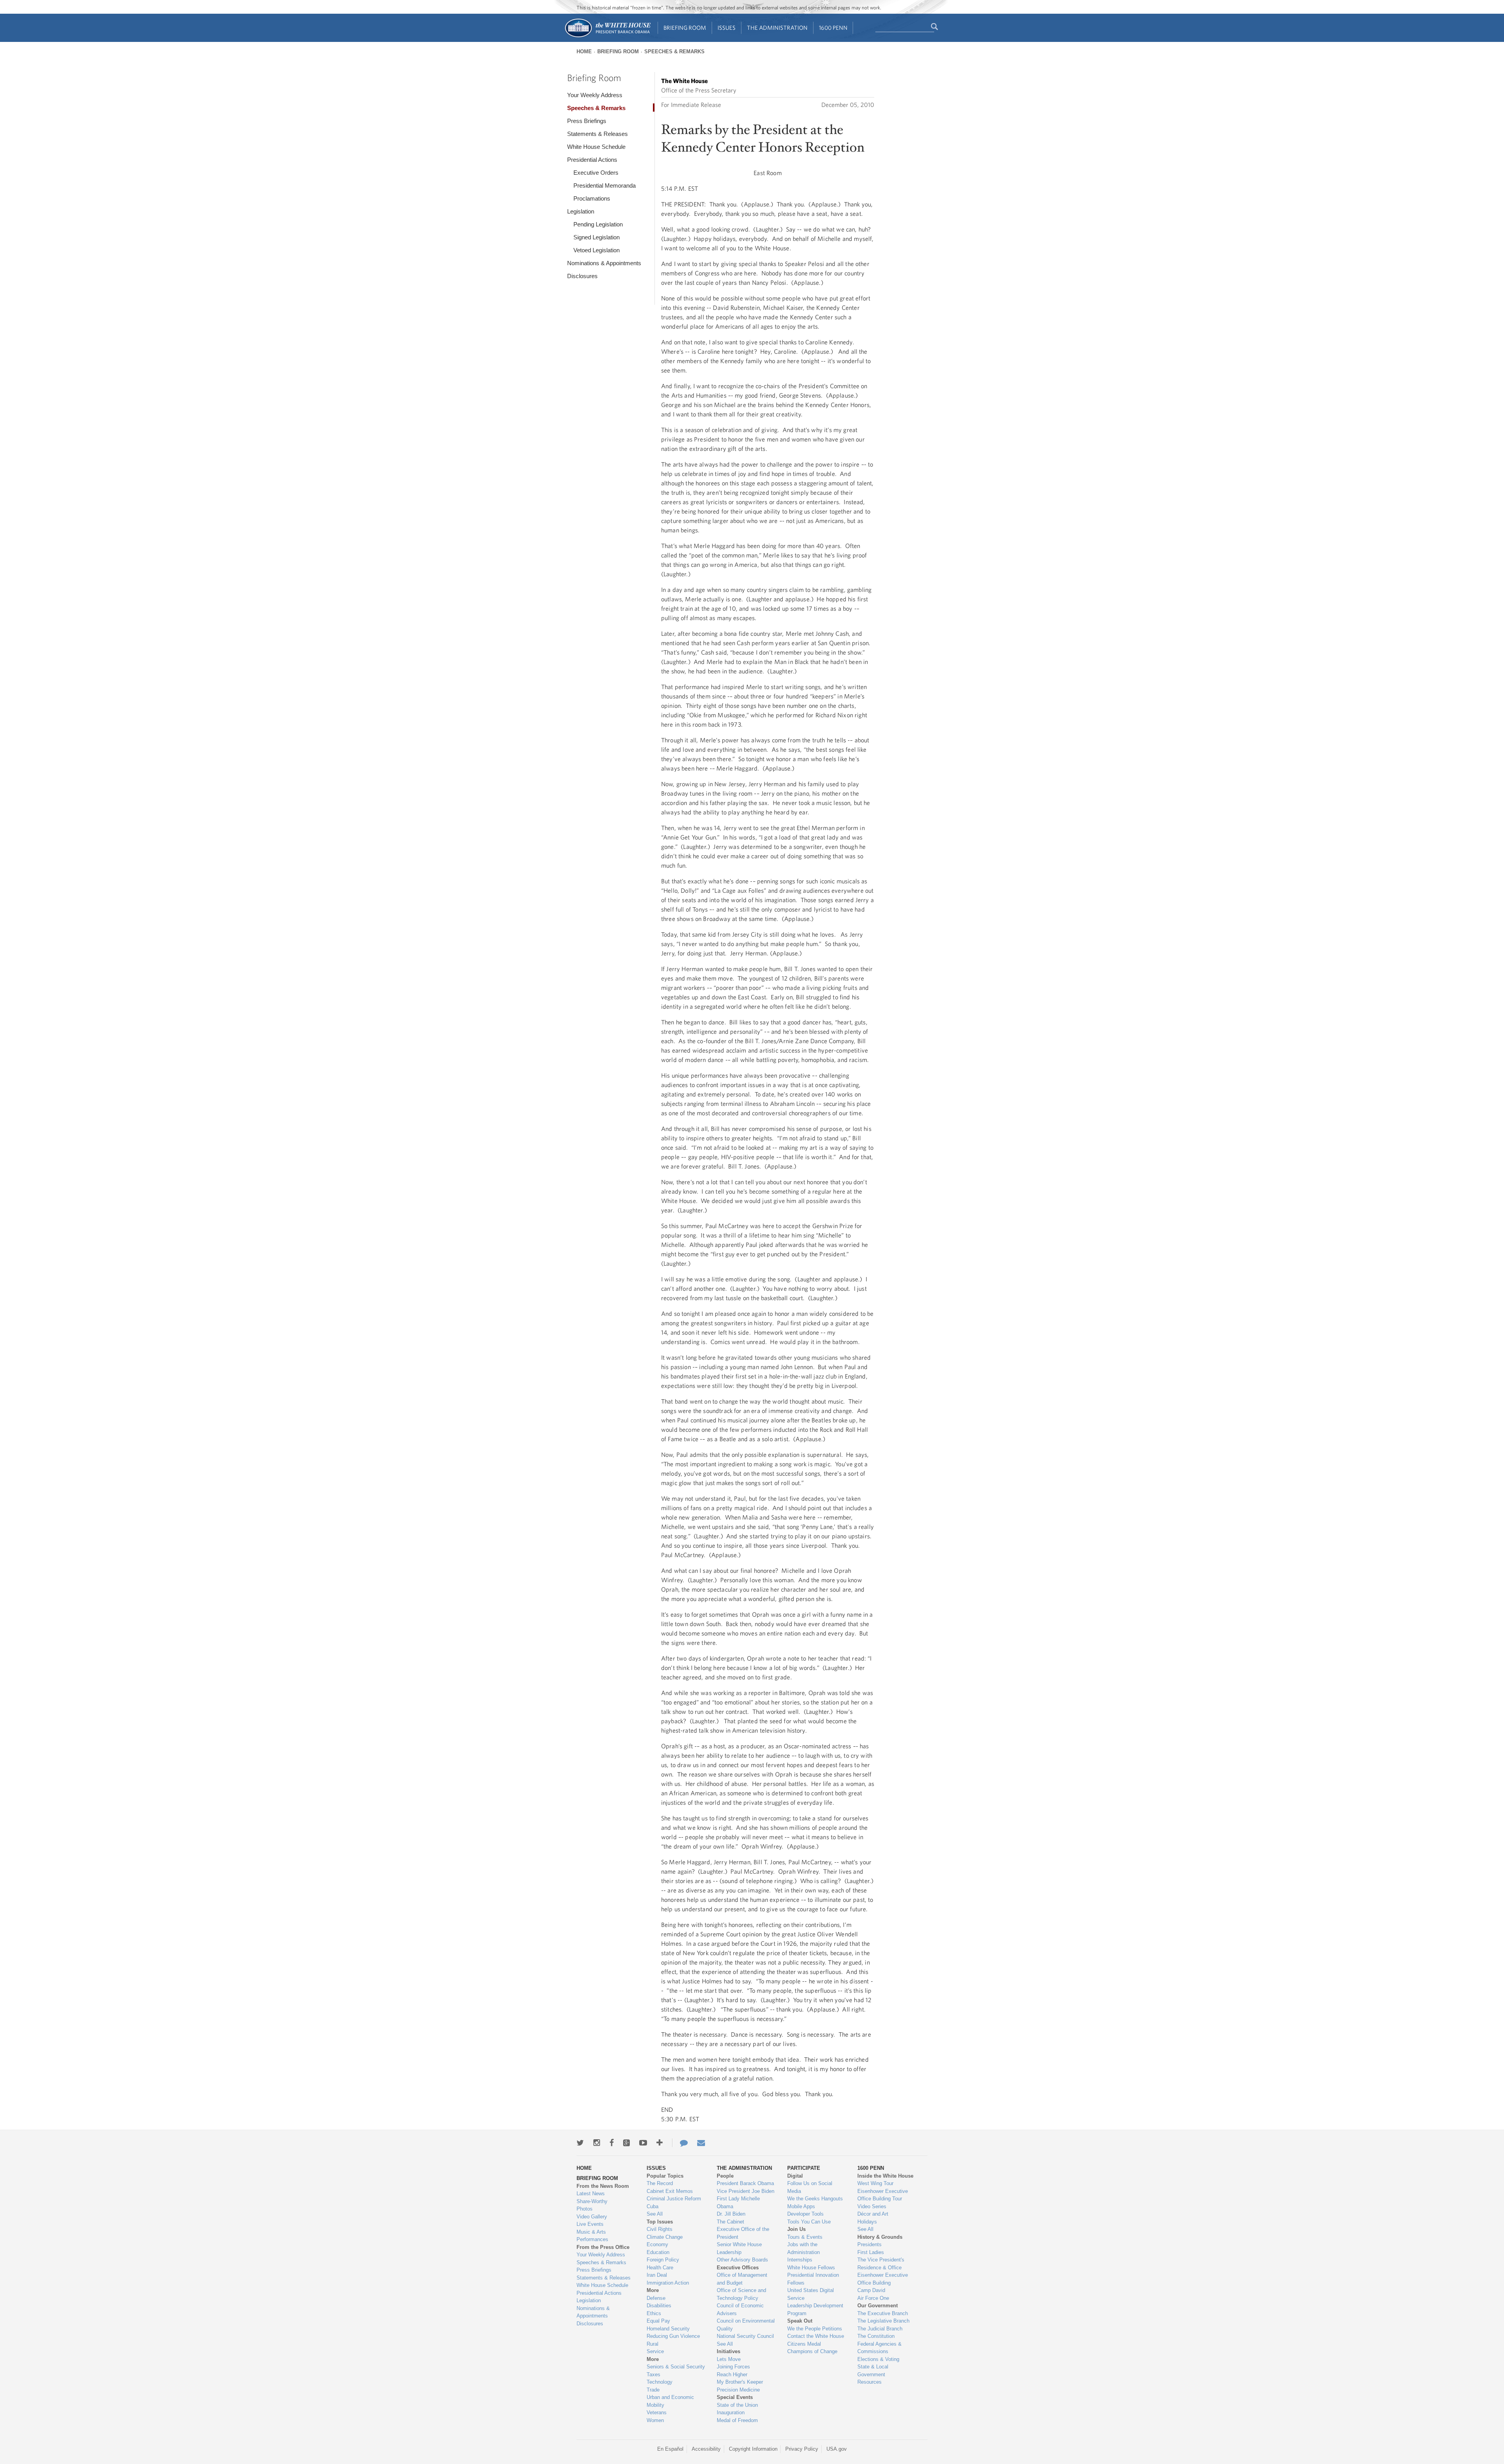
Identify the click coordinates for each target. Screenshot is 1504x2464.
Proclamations (592, 198)
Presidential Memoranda (605, 185)
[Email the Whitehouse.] (701, 2143)
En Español (670, 2449)
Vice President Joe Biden (746, 2191)
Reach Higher (732, 2374)
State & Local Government (873, 2371)
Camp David (871, 2290)
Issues (727, 28)
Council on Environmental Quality (746, 2325)
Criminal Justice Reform (674, 2199)
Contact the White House (816, 2336)
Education (658, 2252)
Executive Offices (738, 2268)
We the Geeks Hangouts (815, 2199)
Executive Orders (596, 173)
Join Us (796, 2229)
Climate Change (665, 2237)
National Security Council (745, 2336)
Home (584, 52)
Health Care (660, 2268)
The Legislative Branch (883, 2321)
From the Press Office (603, 2247)
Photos (585, 2209)
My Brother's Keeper (740, 2382)
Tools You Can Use (809, 2222)
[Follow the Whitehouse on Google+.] (626, 2143)
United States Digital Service (811, 2294)
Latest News (591, 2194)
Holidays (867, 2222)
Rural (653, 2344)
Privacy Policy (802, 2449)
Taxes (653, 2374)
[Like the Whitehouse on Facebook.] (612, 2143)
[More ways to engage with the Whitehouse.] (660, 2143)
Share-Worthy (592, 2201)
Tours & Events (805, 2237)
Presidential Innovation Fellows (813, 2279)
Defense (656, 2298)
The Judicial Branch (880, 2329)
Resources (869, 2382)
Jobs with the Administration (804, 2248)
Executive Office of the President (743, 2233)
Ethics (654, 2313)
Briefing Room (685, 28)
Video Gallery (592, 2217)
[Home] (607, 37)
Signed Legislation (597, 237)
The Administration (777, 28)
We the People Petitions (815, 2329)
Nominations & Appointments (604, 263)
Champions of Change (812, 2351)
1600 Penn (833, 28)
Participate (804, 2168)
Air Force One (873, 2298)
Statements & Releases (597, 134)
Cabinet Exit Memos (670, 2191)
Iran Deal (657, 2275)
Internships (800, 2260)
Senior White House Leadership (739, 2248)
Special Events (735, 2397)
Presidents (869, 2244)
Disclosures (582, 276)
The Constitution (876, 2336)
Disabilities (659, 2306)
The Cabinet (730, 2222)
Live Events (590, 2224)
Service (655, 2351)
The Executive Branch (883, 2313)
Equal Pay (658, 2321)
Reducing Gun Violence (673, 2336)
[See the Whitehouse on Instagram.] (597, 2143)
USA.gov (837, 2449)
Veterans (657, 2412)
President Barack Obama (745, 2183)
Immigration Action (668, 2283)
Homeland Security (668, 2329)
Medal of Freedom (737, 2420)
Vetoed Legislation (597, 250)
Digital (795, 2176)
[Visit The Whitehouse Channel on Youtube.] (643, 2143)
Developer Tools (805, 2214)
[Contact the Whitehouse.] (680, 2143)
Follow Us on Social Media (810, 2187)
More (653, 2290)
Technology (660, 2382)
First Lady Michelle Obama (738, 2203)
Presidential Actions (592, 160)
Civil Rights (660, 2229)
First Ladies (871, 2252)
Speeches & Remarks (674, 52)
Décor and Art (873, 2214)
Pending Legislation (598, 224)
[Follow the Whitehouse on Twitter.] (580, 2143)
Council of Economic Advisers (740, 2309)
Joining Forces (733, 2367)
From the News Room (603, 2186)
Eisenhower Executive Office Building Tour (883, 2195)
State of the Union (737, 2405)
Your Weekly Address (595, 95)
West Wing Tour (875, 2183)
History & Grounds (880, 2237)
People (725, 2176)
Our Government (878, 2306)
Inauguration (731, 2412)
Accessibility (706, 2449)
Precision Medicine (738, 2390)
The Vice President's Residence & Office (881, 2264)
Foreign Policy (663, 2260)
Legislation (581, 211)
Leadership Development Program (815, 2309)
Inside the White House (885, 2176)
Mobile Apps (801, 2206)
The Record (660, 2183)
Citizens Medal (804, 2344)
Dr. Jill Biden (731, 2214)
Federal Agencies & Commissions (879, 2348)
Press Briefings (587, 121)
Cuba (653, 2206)
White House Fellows (811, 2268)
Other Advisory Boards (742, 2260)
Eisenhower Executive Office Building (883, 2279)
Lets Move (729, 2359)
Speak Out (800, 2321)
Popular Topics (665, 2176)
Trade (653, 2390)
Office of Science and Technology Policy (741, 2294)
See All (655, 2214)
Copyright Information (753, 2449)
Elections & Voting (878, 2359)
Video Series (872, 2206)
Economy (657, 2244)
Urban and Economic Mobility (670, 2401)
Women (655, 2420)
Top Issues (660, 2222)
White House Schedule (596, 147)
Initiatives (728, 2351)
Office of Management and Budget (742, 2279)
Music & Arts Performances (592, 2236)
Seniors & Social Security (676, 2367)
